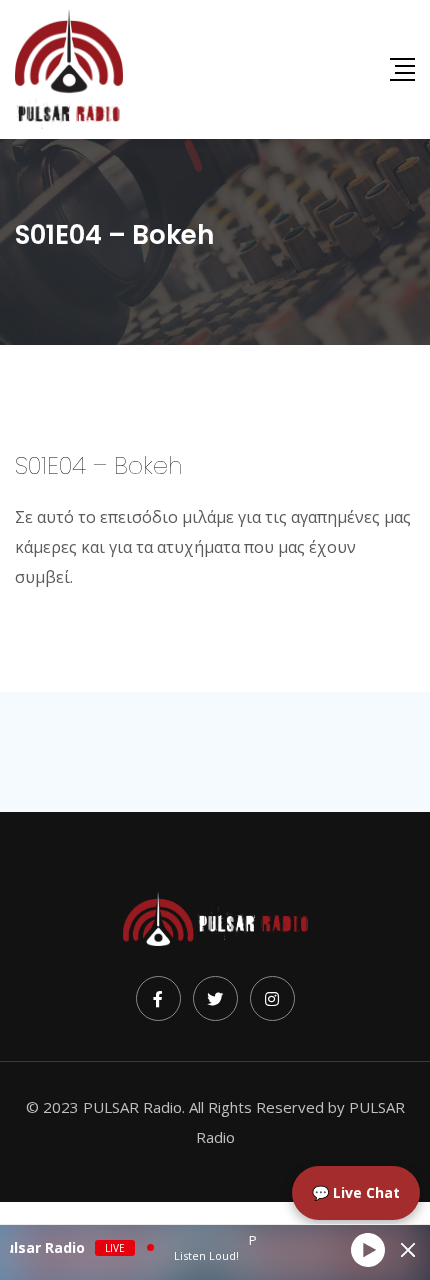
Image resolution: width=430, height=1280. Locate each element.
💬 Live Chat (356, 1192)
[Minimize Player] (408, 1250)
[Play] (368, 1250)
